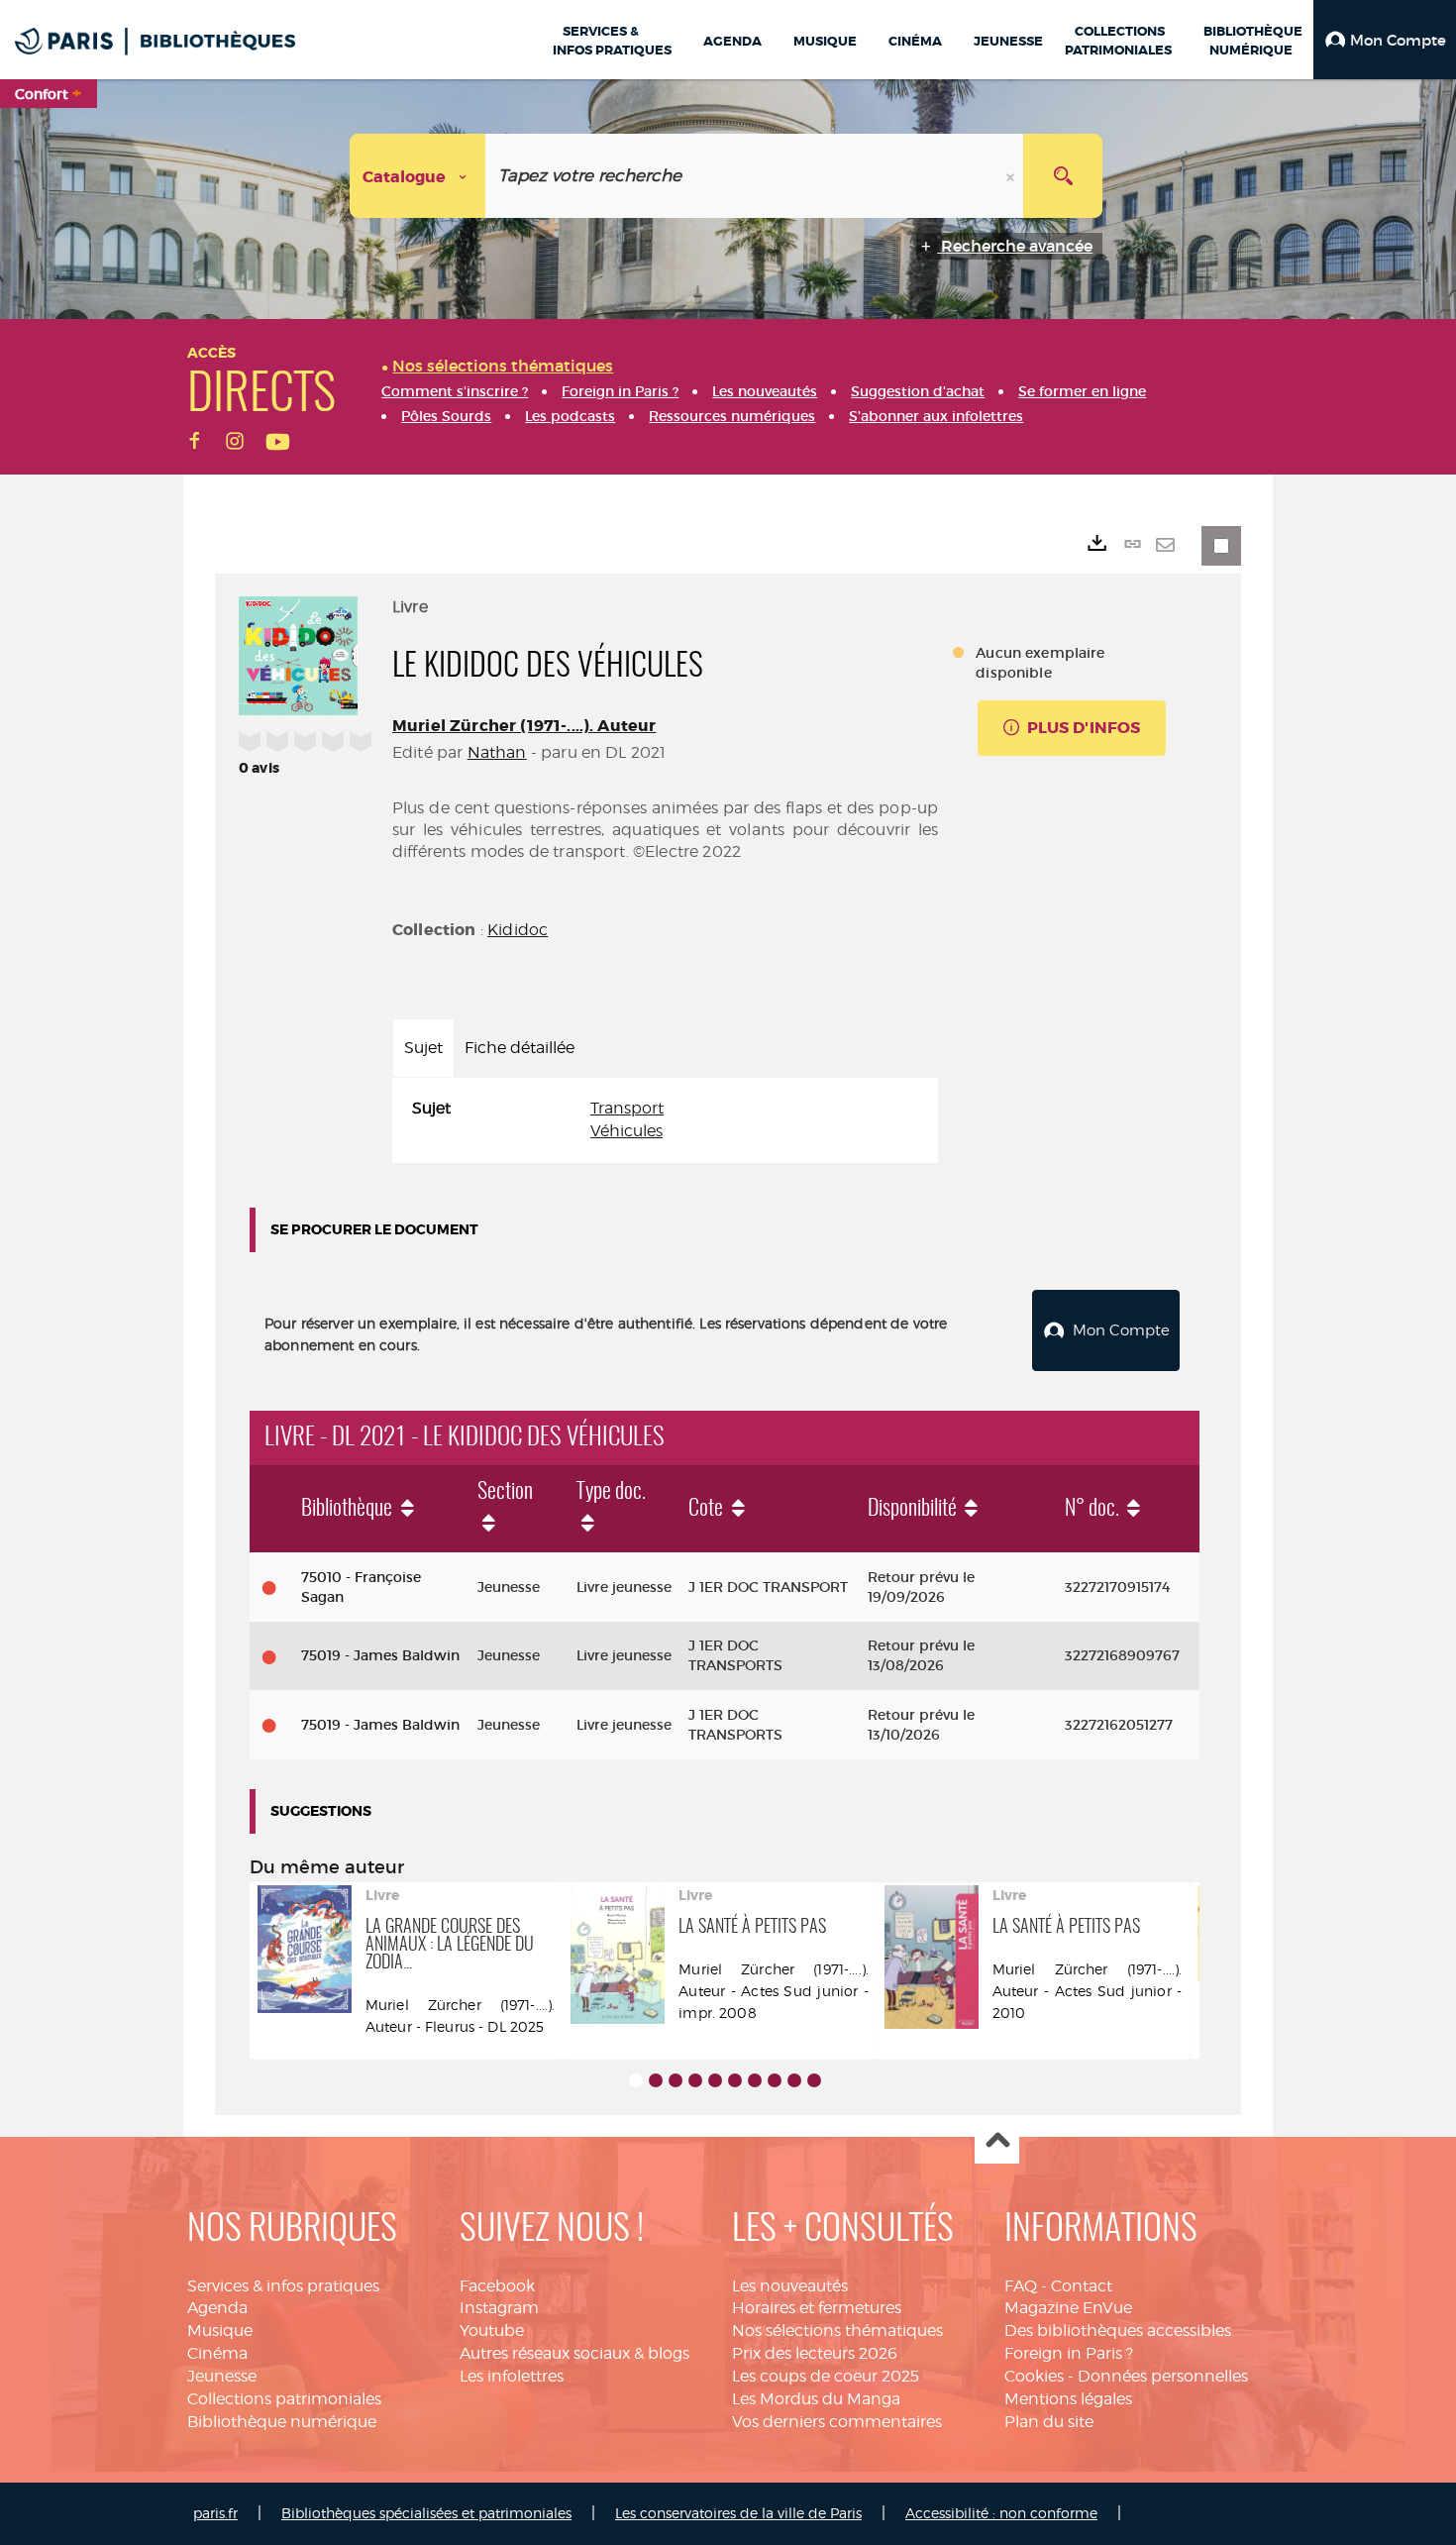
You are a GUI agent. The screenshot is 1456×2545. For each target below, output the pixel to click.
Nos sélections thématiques (837, 2331)
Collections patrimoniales (284, 2399)
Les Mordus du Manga (816, 2399)
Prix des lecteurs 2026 (815, 2353)
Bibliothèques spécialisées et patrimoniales (426, 2513)
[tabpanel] (665, 1120)
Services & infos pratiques (283, 2286)
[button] (1385, 40)
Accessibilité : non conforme (1001, 2513)
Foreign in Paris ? (1069, 2353)
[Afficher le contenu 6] (735, 2080)
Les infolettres (512, 2376)
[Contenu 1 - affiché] (636, 2080)
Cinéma (217, 2353)
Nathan (497, 752)
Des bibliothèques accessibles (1118, 2331)
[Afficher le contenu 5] (715, 2080)
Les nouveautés (790, 2286)
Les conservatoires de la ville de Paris (738, 2513)
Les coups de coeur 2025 (826, 2376)
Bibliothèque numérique (282, 2422)
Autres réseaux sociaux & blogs (574, 2353)
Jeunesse (222, 2376)
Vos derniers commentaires (837, 2422)
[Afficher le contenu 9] (794, 2080)
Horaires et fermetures (817, 2308)
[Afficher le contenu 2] (656, 2080)
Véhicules (626, 1131)
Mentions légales (1068, 2399)
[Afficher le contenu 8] (775, 2080)
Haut (997, 2142)
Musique (220, 2331)
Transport (627, 1108)
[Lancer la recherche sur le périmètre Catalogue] (1063, 176)
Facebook (497, 2286)
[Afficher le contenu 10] (814, 2080)
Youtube (492, 2331)
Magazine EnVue (1068, 2308)
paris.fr (215, 2513)
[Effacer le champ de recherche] (1012, 176)
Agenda (217, 2308)
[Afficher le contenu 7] (755, 2080)
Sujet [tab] (423, 1048)
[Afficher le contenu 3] (676, 2080)
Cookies (1034, 2376)
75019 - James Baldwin (380, 1655)
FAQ (1021, 2286)
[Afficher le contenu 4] (695, 2080)
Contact (1082, 2286)
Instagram (499, 2308)
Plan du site (1049, 2422)
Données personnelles (1163, 2376)
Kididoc (518, 930)
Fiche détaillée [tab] (520, 1048)
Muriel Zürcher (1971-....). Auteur (524, 726)
